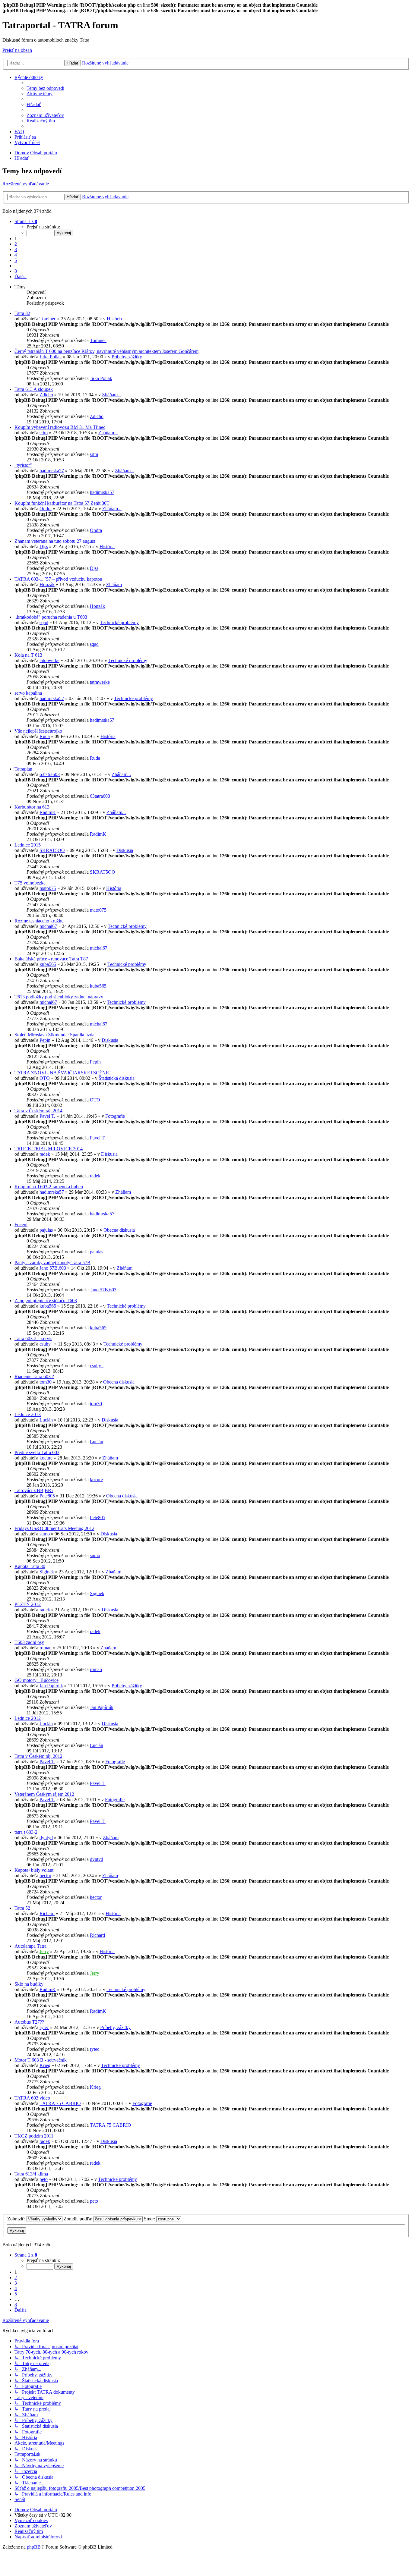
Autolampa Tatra (30, 1946)
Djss (44, 547)
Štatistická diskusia (117, 1078)
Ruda (45, 736)
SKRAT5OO (52, 850)
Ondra (46, 509)
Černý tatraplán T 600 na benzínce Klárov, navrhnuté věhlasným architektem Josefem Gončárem (106, 351)
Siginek (47, 1572)
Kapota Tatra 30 (30, 1566)
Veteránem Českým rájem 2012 (44, 1794)
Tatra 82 (22, 313)
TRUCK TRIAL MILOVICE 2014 (49, 1149)
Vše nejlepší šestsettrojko (38, 731)
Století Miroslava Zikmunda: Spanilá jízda (54, 1035)
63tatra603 (50, 774)
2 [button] (16, 244)
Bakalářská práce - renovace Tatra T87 (51, 959)
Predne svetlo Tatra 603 (37, 1452)
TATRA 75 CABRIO (60, 2103)
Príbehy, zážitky (127, 357)
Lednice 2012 (28, 1718)
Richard (47, 1913)
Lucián (46, 1420)
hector (45, 1875)
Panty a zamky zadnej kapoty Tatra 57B (52, 1263)
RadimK (48, 812)
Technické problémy (119, 622)
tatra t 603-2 (26, 1832)
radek (45, 1154)
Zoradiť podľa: (79, 2219)
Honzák (47, 584)
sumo (45, 1534)
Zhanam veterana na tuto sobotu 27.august (55, 541)
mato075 (48, 888)
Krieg (45, 2065)
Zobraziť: (17, 2219)
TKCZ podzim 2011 (34, 2136)
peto (44, 2179)
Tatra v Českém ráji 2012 (38, 1756)
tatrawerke (49, 660)
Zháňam (114, 584)
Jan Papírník (51, 1686)
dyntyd (46, 1838)
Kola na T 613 (28, 655)
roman (46, 1648)
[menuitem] (45, 88)
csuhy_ (46, 1344)
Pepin (45, 1040)
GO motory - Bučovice (36, 1680)
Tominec (48, 319)
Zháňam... (112, 395)
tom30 (46, 1382)
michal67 (48, 926)
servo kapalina (28, 693)
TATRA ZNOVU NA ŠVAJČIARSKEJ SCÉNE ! (63, 1073)
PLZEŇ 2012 (28, 1604)
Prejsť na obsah (17, 50)
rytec (44, 2027)
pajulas (46, 1230)
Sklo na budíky (29, 1984)
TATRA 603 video (32, 2098)
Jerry (44, 1951)
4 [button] (16, 255)
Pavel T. (47, 1116)
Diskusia (125, 850)
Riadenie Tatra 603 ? (34, 1376)
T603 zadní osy (29, 1642)
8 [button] (16, 271)
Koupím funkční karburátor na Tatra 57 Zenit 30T (62, 503)
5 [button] (16, 260)
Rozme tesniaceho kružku (39, 921)
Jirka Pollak (51, 357)
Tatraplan (23, 769)
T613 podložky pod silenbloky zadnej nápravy (59, 997)
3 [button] (16, 249)
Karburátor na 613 (32, 807)
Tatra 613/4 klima (31, 2174)
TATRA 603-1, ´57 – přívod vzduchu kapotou (58, 579)
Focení (21, 1225)
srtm (44, 433)
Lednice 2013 (28, 1414)
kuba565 (48, 964)
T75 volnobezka (30, 883)
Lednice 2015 (28, 845)
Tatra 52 (22, 1908)
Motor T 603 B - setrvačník (41, 2060)
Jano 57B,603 (53, 1268)
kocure (46, 1458)
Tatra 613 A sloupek (34, 389)
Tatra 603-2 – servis (33, 1338)
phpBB (34, 2547)
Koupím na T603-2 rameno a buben (49, 1187)
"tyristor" (23, 465)
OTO (45, 1078)
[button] (26, 221)
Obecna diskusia (119, 1230)
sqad (44, 622)
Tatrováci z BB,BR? (34, 1490)
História (114, 319)
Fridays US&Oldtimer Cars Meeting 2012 (54, 1528)
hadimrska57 (52, 471)
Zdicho (46, 395)
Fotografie (115, 1116)
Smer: (150, 2219)
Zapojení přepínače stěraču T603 (46, 1301)
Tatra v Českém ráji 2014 (38, 1111)
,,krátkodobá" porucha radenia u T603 (51, 617)
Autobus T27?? (29, 2022)
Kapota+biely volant (34, 1870)
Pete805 (47, 1496)
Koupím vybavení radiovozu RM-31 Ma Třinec (60, 427)
